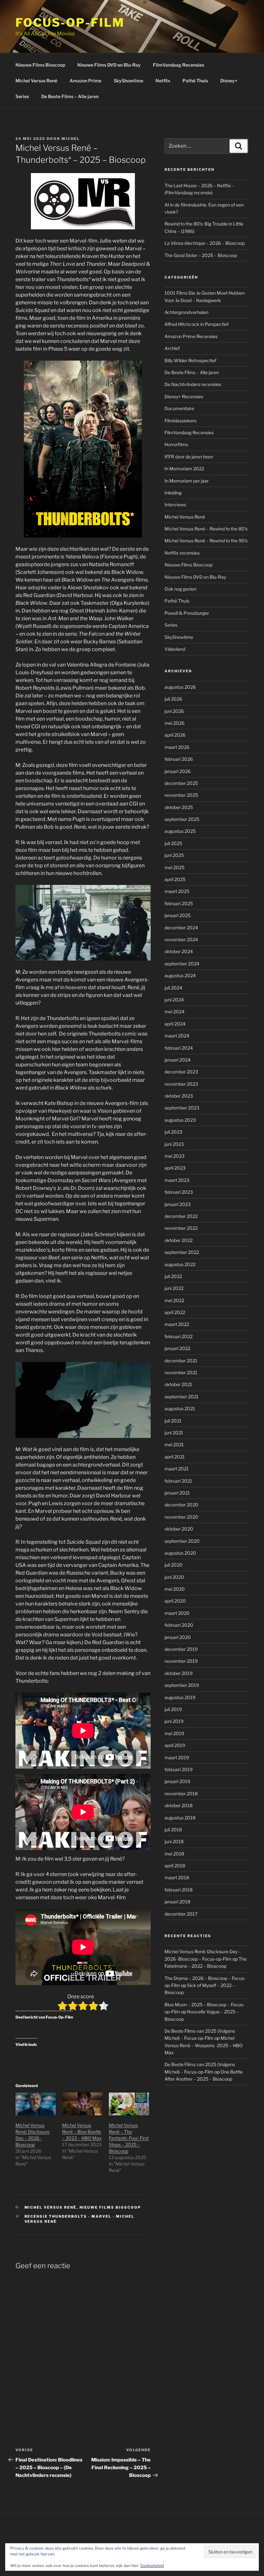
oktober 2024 (179, 951)
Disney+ (229, 81)
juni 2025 (174, 855)
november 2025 (181, 795)
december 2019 (181, 1649)
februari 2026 (179, 759)
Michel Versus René (36, 81)
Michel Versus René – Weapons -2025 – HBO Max (204, 2045)
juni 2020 (174, 1577)
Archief (172, 348)
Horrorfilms (176, 444)
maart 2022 (177, 1324)
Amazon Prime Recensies (191, 336)
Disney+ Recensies (184, 396)
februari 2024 (179, 1048)
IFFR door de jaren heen (189, 457)
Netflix (163, 81)
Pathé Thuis (195, 81)
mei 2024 (174, 1012)
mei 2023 (174, 1156)
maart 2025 (177, 891)
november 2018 (181, 1794)
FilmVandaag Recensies (179, 65)
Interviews (175, 505)
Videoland (175, 649)
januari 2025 (178, 915)
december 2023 (181, 1072)
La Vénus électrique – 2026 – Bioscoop (205, 243)
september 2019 (182, 1685)
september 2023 (182, 1108)
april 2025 (175, 879)
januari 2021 (177, 1493)
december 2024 (181, 928)
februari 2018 (179, 1890)
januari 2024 (178, 1060)
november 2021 (181, 1372)
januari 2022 (177, 1348)
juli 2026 (173, 699)
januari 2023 (178, 1204)
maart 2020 (177, 1613)
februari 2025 (179, 903)
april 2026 (175, 735)
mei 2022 (174, 1300)
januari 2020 (178, 1637)
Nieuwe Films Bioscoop (40, 65)
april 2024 (175, 1024)
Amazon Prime (85, 81)
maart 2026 (177, 747)
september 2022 (182, 1252)
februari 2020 (179, 1625)
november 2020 (181, 1517)
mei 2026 (174, 723)
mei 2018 (174, 1854)
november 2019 (181, 1661)
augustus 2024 (180, 975)
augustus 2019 (180, 1697)
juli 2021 (173, 1421)
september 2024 (182, 964)
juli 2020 (174, 1565)
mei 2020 (175, 1589)
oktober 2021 (178, 1384)
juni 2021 (174, 1433)
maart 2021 (177, 1469)
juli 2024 (173, 988)
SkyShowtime (128, 81)
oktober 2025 (179, 807)
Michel (71, 139)
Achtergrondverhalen (186, 312)
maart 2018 (177, 1877)
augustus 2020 (180, 1553)
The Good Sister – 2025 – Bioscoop (201, 255)
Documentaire (179, 408)
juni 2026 (174, 711)
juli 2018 (173, 1830)
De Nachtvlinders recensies (193, 384)
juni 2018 (174, 1841)
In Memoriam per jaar (187, 481)
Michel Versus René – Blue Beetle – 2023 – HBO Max (82, 2132)
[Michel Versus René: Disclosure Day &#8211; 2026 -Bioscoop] (36, 2104)
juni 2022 (174, 1288)
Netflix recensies (182, 553)
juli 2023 (173, 1132)
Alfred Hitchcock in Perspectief (197, 324)
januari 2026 (178, 771)
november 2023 (181, 1084)
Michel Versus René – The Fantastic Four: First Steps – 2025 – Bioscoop (129, 2138)
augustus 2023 (180, 1120)
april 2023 (175, 1168)
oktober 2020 (179, 1529)
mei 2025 (174, 867)
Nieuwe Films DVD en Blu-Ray (109, 65)
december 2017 (181, 1914)
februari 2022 (179, 1336)
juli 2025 (173, 843)
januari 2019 (177, 1781)
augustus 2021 (180, 1408)
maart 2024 (177, 1036)
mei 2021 (174, 1444)
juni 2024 (174, 1000)
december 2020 (181, 1505)
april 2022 (175, 1312)
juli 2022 (173, 1276)
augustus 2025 (180, 831)
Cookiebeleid (152, 2566)
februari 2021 (178, 1481)
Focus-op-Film (70, 23)
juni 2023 (174, 1144)
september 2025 (182, 819)
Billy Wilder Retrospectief (190, 360)
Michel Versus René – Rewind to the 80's (206, 529)
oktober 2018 (179, 1805)
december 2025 (181, 783)
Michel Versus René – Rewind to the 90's (206, 541)
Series (22, 96)
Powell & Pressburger (187, 613)
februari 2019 (179, 1769)
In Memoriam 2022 (184, 469)
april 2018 (175, 1866)
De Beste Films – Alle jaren (70, 96)
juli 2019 (173, 1709)
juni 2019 (174, 1721)
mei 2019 (174, 1733)
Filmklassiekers (180, 421)
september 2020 (182, 1541)
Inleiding (173, 493)
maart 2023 (177, 1180)
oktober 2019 (179, 1673)
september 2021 (182, 1397)
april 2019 (175, 1745)
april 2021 (175, 1457)
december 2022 (181, 1216)
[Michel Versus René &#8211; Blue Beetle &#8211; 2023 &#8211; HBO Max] (82, 2104)
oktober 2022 (179, 1240)
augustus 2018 (180, 1818)
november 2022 (181, 1228)
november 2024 (181, 939)
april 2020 (175, 1601)
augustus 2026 (180, 687)
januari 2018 (177, 1902)
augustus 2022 (180, 1264)
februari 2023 (179, 1192)
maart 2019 (177, 1757)
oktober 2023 (179, 1096)
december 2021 (181, 1361)
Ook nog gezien (180, 589)
